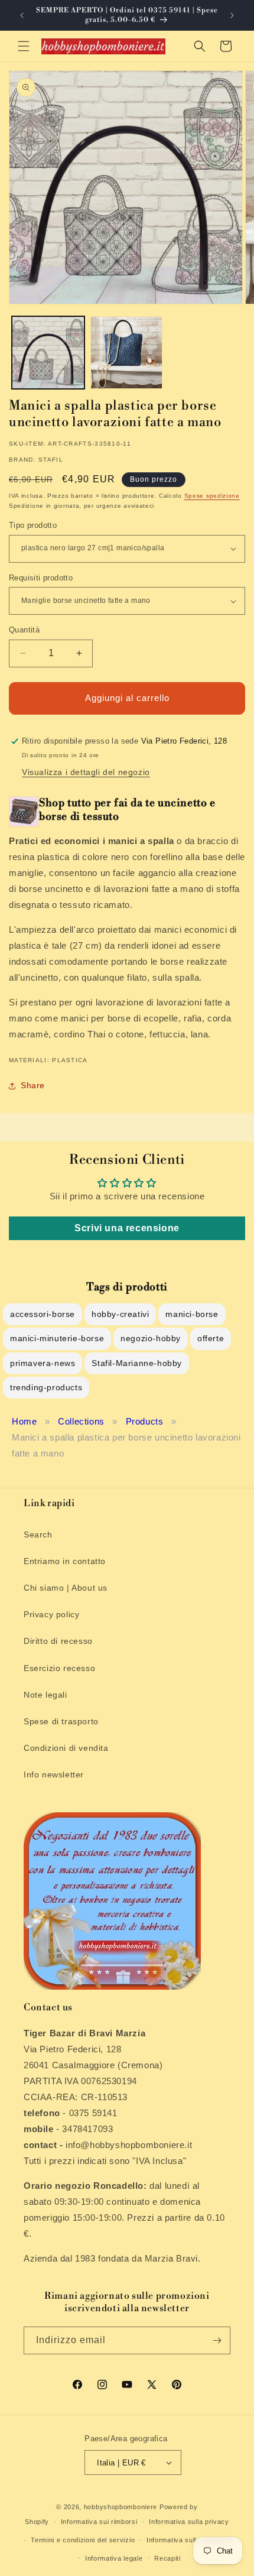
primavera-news (43, 1363)
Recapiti (167, 2558)
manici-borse (192, 1314)
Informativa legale (114, 2558)
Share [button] (33, 1085)
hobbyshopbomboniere (121, 2507)
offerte (211, 1338)
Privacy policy (51, 1614)
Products (145, 1421)
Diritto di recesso (58, 1641)
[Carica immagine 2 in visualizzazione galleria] (127, 353)
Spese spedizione (212, 496)
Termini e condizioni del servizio (83, 2540)
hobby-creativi (120, 1314)
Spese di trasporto (61, 1721)
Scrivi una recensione (127, 1228)
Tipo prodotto (33, 525)
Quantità (24, 630)
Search (38, 1534)
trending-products (46, 1387)
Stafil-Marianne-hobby (137, 1363)
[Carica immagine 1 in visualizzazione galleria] (48, 353)
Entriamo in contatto (65, 1561)
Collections (81, 1421)
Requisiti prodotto (41, 578)
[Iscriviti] (217, 2340)
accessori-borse (43, 1314)
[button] (24, 46)
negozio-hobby (151, 1338)
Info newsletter (54, 1774)
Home (24, 1421)
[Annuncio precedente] (22, 15)
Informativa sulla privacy (189, 2522)
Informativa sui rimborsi (99, 2522)
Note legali (45, 1695)
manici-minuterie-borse (57, 1338)
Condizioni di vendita (66, 1748)
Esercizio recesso (59, 1668)
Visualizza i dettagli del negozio (86, 772)
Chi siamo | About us (66, 1588)
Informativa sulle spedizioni (191, 2540)
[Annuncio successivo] (232, 15)
